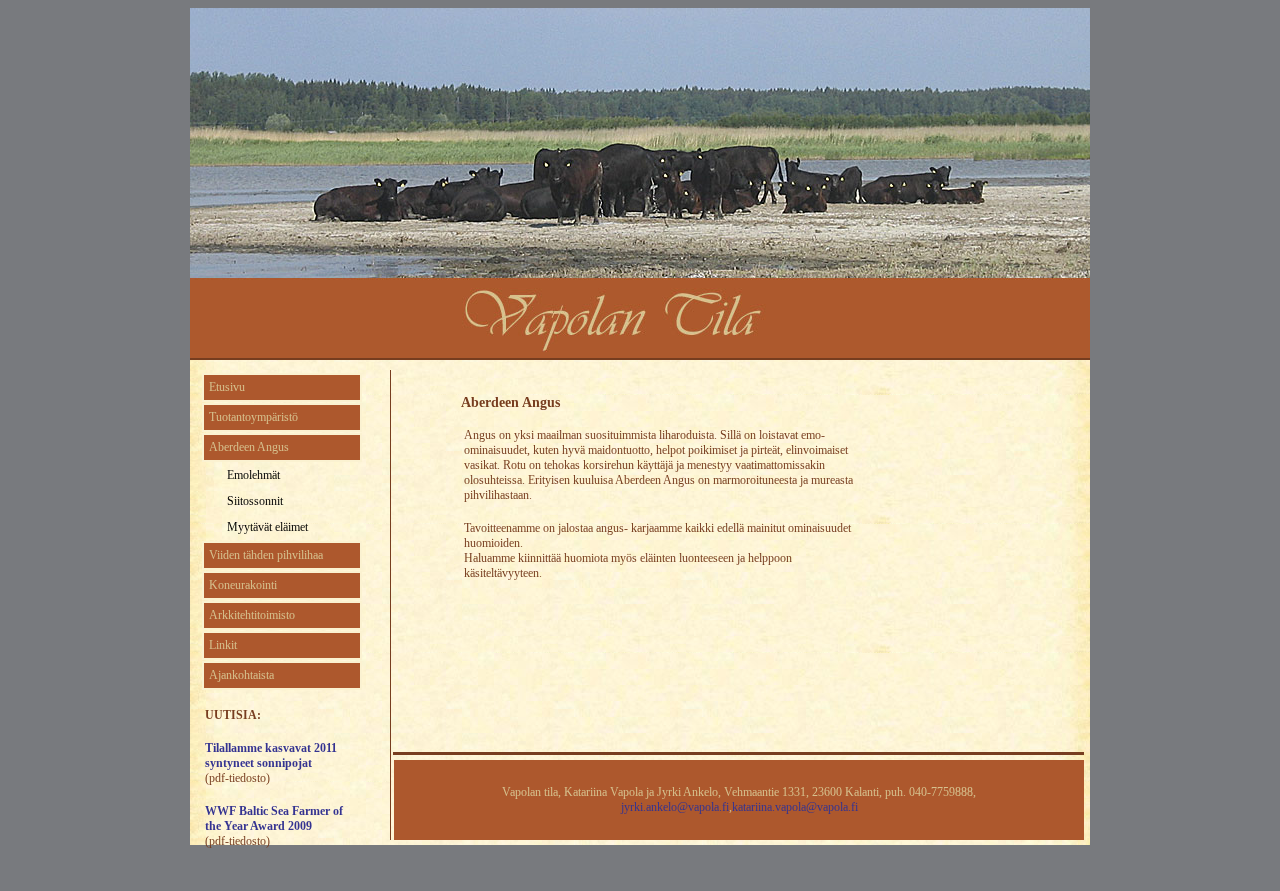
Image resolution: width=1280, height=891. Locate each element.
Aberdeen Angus (249, 447)
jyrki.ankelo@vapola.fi (675, 807)
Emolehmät (253, 475)
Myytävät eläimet (267, 527)
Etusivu (227, 387)
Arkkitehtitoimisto (252, 615)
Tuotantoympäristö (253, 417)
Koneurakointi (243, 585)
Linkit (223, 645)
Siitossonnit (255, 501)
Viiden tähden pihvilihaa (266, 555)
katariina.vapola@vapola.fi (795, 807)
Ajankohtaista (241, 675)
